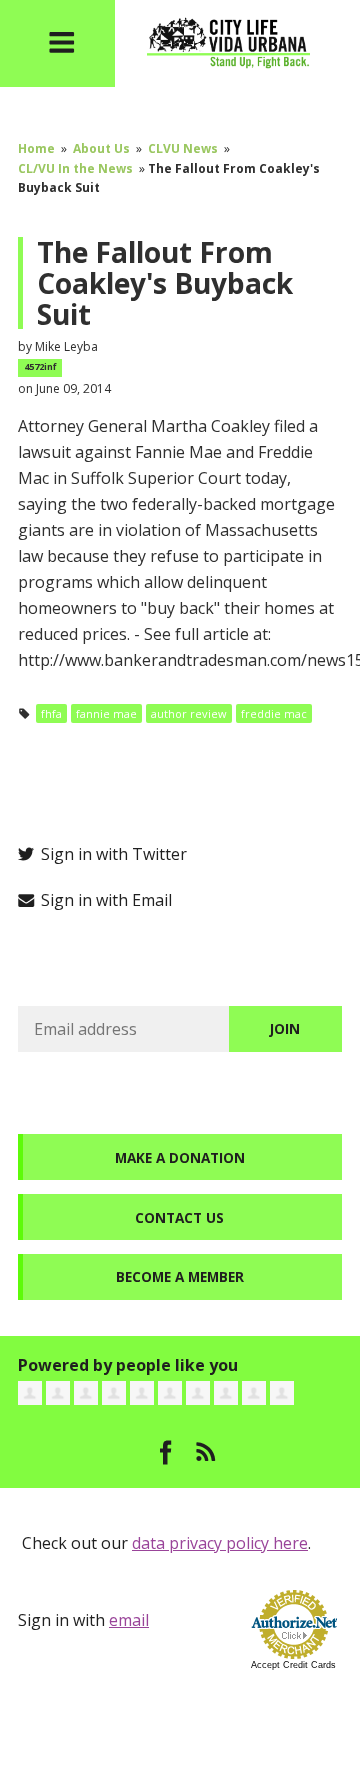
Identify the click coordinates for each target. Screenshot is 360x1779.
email (129, 1620)
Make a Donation (180, 1157)
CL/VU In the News (75, 168)
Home (36, 148)
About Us (101, 148)
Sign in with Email (104, 900)
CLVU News (183, 148)
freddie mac (274, 713)
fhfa (51, 713)
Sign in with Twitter (112, 854)
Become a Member (180, 1276)
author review (189, 713)
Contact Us (179, 1217)
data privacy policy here (220, 1543)
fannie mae (106, 713)
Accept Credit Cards (293, 1665)
